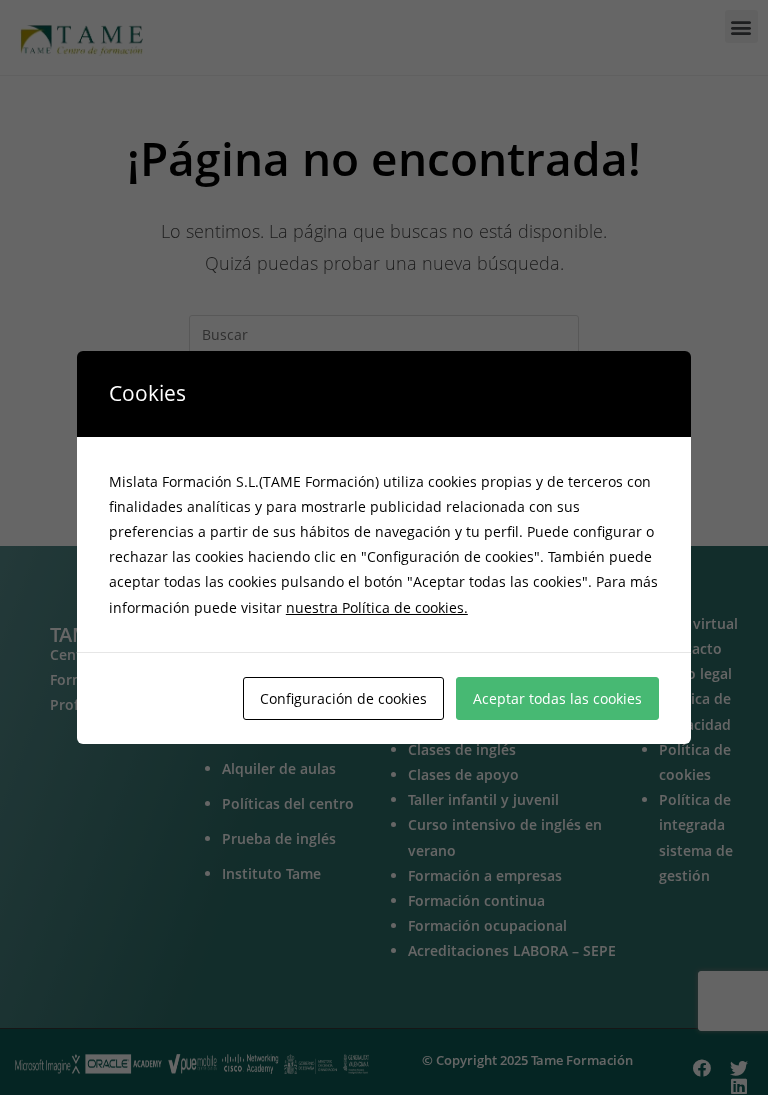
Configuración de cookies (343, 698)
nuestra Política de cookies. (377, 607)
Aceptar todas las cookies (557, 698)
